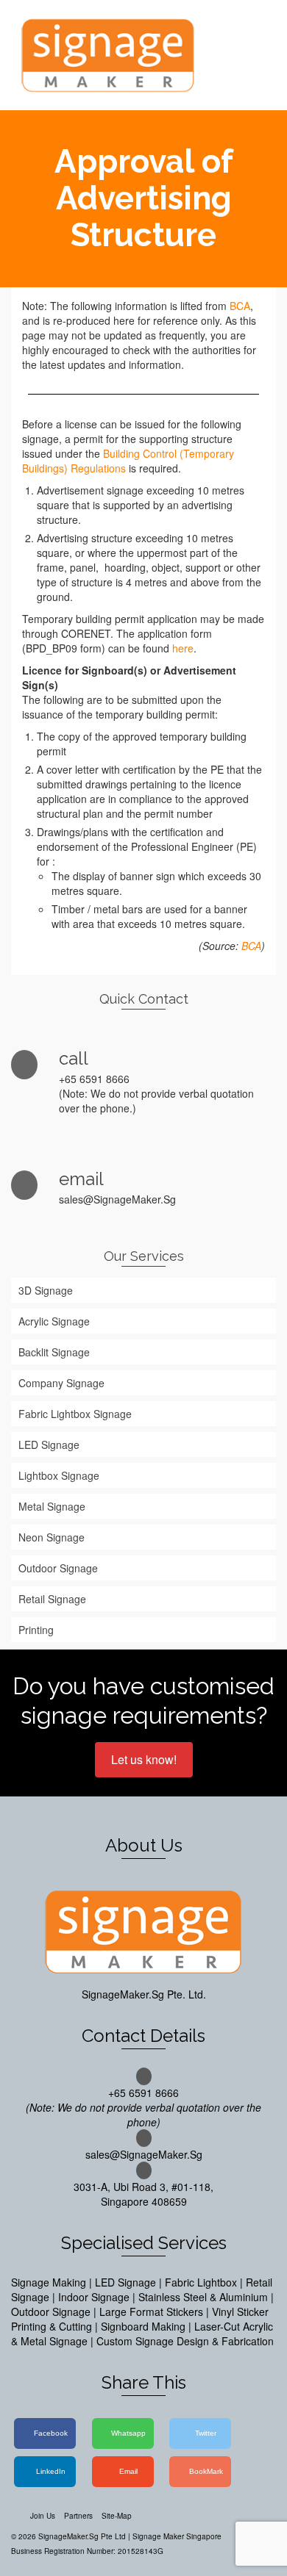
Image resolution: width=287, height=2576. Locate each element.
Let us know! (144, 1759)
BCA (240, 306)
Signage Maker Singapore (177, 2536)
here (183, 648)
